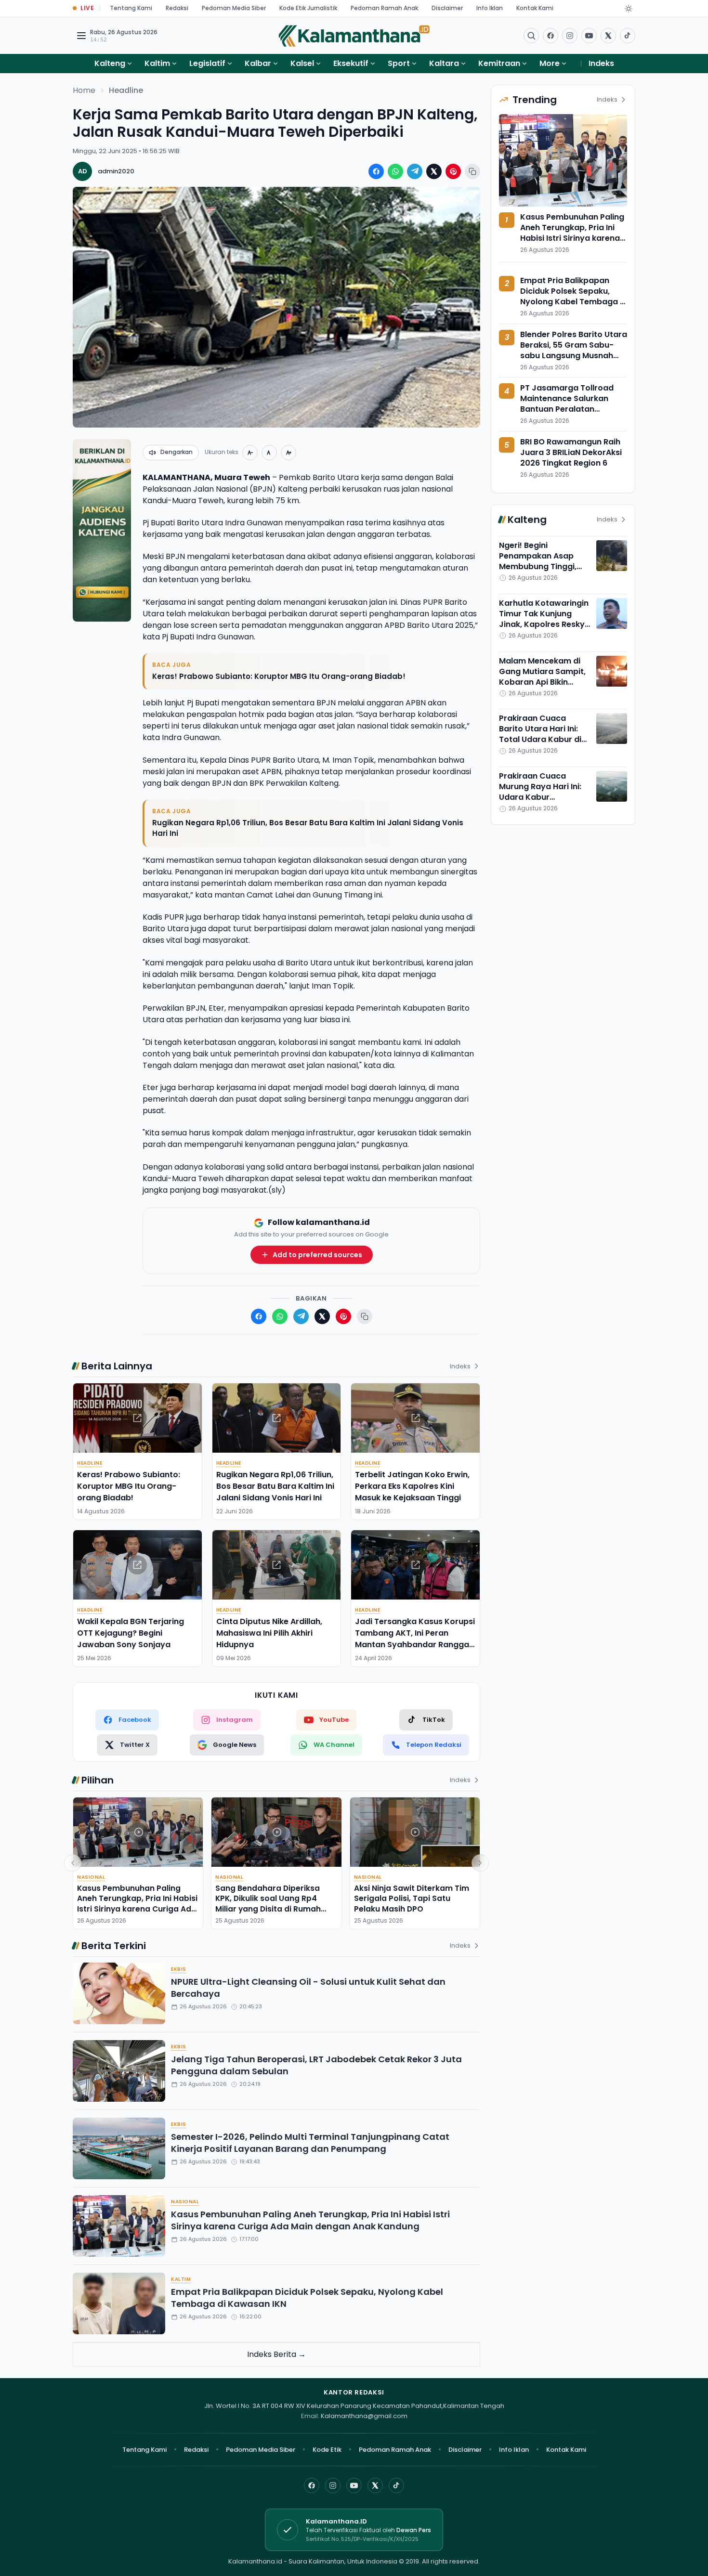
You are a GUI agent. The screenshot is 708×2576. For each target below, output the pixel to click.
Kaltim (157, 63)
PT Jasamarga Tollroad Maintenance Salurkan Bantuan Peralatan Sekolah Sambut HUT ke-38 (574, 404)
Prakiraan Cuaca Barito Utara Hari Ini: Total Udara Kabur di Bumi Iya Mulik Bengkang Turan (540, 739)
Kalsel (302, 63)
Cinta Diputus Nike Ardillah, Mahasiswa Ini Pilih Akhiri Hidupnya (269, 1633)
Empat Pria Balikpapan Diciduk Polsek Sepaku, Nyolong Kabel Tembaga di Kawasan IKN (307, 2298)
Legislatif (207, 63)
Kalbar (258, 63)
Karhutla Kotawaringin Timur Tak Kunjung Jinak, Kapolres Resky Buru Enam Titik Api (544, 619)
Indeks (601, 63)
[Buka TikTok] (628, 36)
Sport (399, 63)
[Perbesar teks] (288, 453)
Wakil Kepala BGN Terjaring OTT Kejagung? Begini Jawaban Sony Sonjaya (131, 1633)
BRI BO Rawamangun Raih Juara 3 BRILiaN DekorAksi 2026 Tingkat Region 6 (571, 452)
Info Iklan (490, 8)
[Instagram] (333, 2485)
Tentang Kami (131, 8)
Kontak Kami (535, 8)
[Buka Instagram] (570, 36)
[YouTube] (354, 2485)
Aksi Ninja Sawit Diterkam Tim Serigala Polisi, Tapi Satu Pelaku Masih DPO (412, 1899)
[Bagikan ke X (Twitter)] (434, 171)
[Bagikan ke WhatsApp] (395, 171)
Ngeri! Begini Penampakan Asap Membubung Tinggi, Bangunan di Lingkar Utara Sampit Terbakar (545, 566)
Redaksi (177, 8)
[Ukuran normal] (269, 453)
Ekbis (179, 1969)
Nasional (91, 1877)
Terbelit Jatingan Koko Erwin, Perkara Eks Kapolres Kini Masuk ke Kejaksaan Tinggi (412, 1486)
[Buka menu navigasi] (81, 36)
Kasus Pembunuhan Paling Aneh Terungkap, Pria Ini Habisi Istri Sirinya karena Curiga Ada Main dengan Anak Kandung (137, 1904)
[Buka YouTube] (589, 36)
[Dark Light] (629, 9)
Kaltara (444, 63)
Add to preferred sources (317, 1255)
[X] (375, 2485)
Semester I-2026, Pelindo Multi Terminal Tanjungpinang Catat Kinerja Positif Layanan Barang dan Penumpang (310, 2143)
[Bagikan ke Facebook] (376, 171)
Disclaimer (447, 8)
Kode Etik (327, 2450)
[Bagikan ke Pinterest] (453, 171)
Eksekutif (351, 63)
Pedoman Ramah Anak (384, 8)
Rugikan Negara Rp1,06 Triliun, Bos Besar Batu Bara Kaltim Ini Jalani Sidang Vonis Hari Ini (308, 828)
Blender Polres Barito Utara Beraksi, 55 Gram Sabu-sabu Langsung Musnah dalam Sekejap (574, 350)
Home (84, 90)
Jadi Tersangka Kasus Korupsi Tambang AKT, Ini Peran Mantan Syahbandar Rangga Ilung (415, 1639)
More (550, 63)
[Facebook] (551, 36)
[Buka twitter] (608, 36)
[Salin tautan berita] (472, 171)
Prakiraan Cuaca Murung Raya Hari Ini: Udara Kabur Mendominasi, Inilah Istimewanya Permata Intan (543, 802)
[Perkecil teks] (250, 453)
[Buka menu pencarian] (531, 36)
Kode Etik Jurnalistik (308, 8)
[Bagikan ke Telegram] (415, 171)
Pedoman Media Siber (234, 8)
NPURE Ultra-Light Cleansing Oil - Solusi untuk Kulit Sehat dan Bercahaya (308, 1988)
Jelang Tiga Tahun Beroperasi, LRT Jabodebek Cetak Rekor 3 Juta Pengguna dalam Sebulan (316, 2065)
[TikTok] (396, 2485)
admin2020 (116, 171)
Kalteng (110, 63)
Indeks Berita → (276, 2354)
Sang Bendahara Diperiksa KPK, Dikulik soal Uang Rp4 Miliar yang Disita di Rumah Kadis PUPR (268, 1904)
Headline (126, 90)
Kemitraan (499, 63)
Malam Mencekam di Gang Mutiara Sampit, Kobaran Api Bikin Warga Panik (542, 677)
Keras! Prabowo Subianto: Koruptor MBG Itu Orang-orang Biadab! (279, 676)
